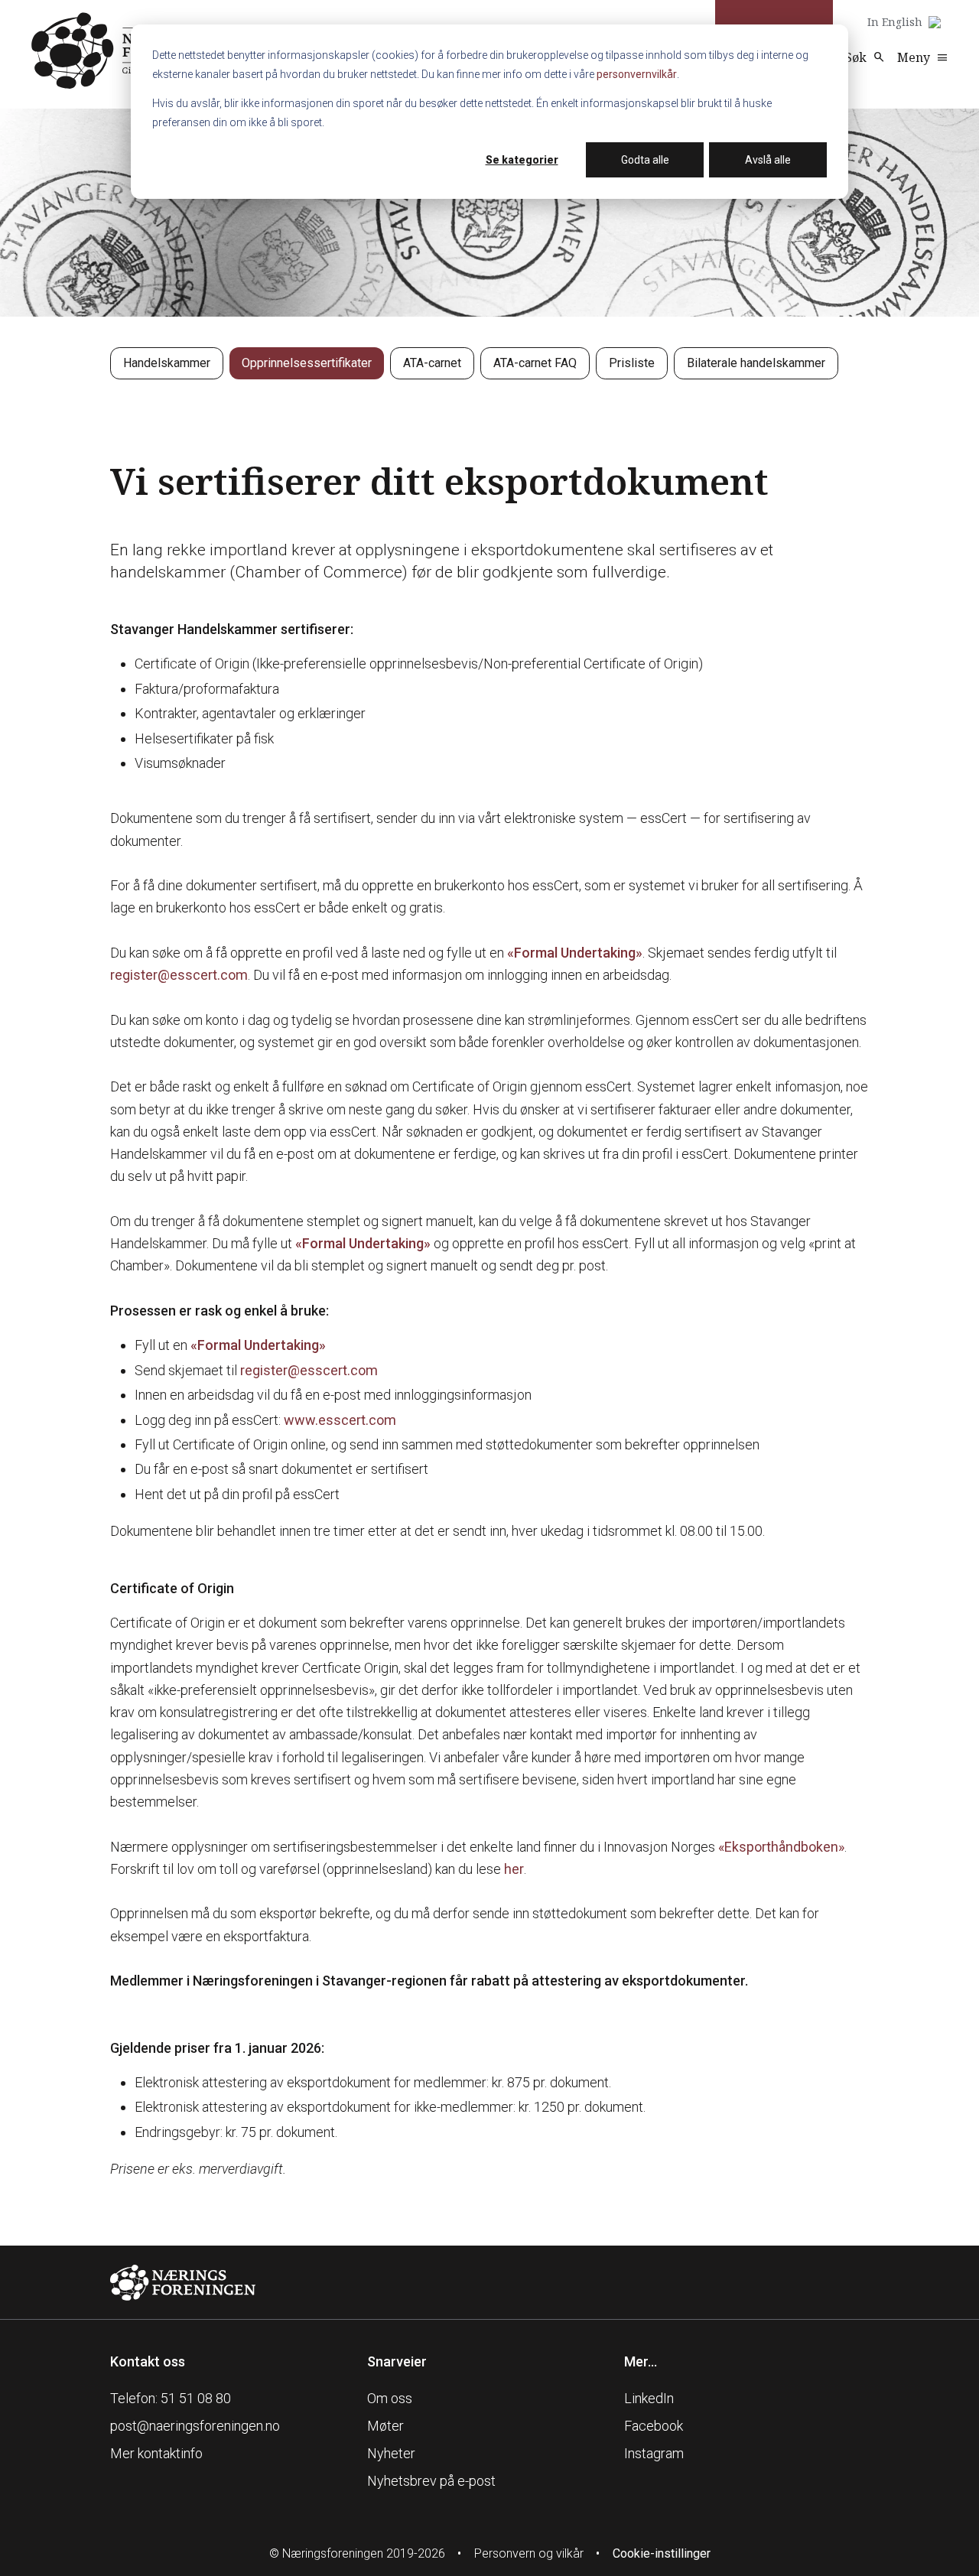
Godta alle (645, 160)
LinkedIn (649, 2398)
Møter (385, 2426)
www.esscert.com (340, 1420)
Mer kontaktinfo (156, 2453)
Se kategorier (522, 160)
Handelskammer (167, 363)
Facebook (654, 2426)
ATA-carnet (432, 363)
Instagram (654, 2453)
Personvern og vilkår (529, 2553)
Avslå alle (768, 160)
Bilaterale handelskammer (756, 363)
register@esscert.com (179, 975)
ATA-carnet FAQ (535, 363)
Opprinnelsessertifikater (307, 363)
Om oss (390, 2398)
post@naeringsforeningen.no (195, 2426)
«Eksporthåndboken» (781, 1847)
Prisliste (632, 363)
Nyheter (391, 2453)
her (514, 1869)
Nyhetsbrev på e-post (431, 2481)
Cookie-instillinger (662, 2553)
